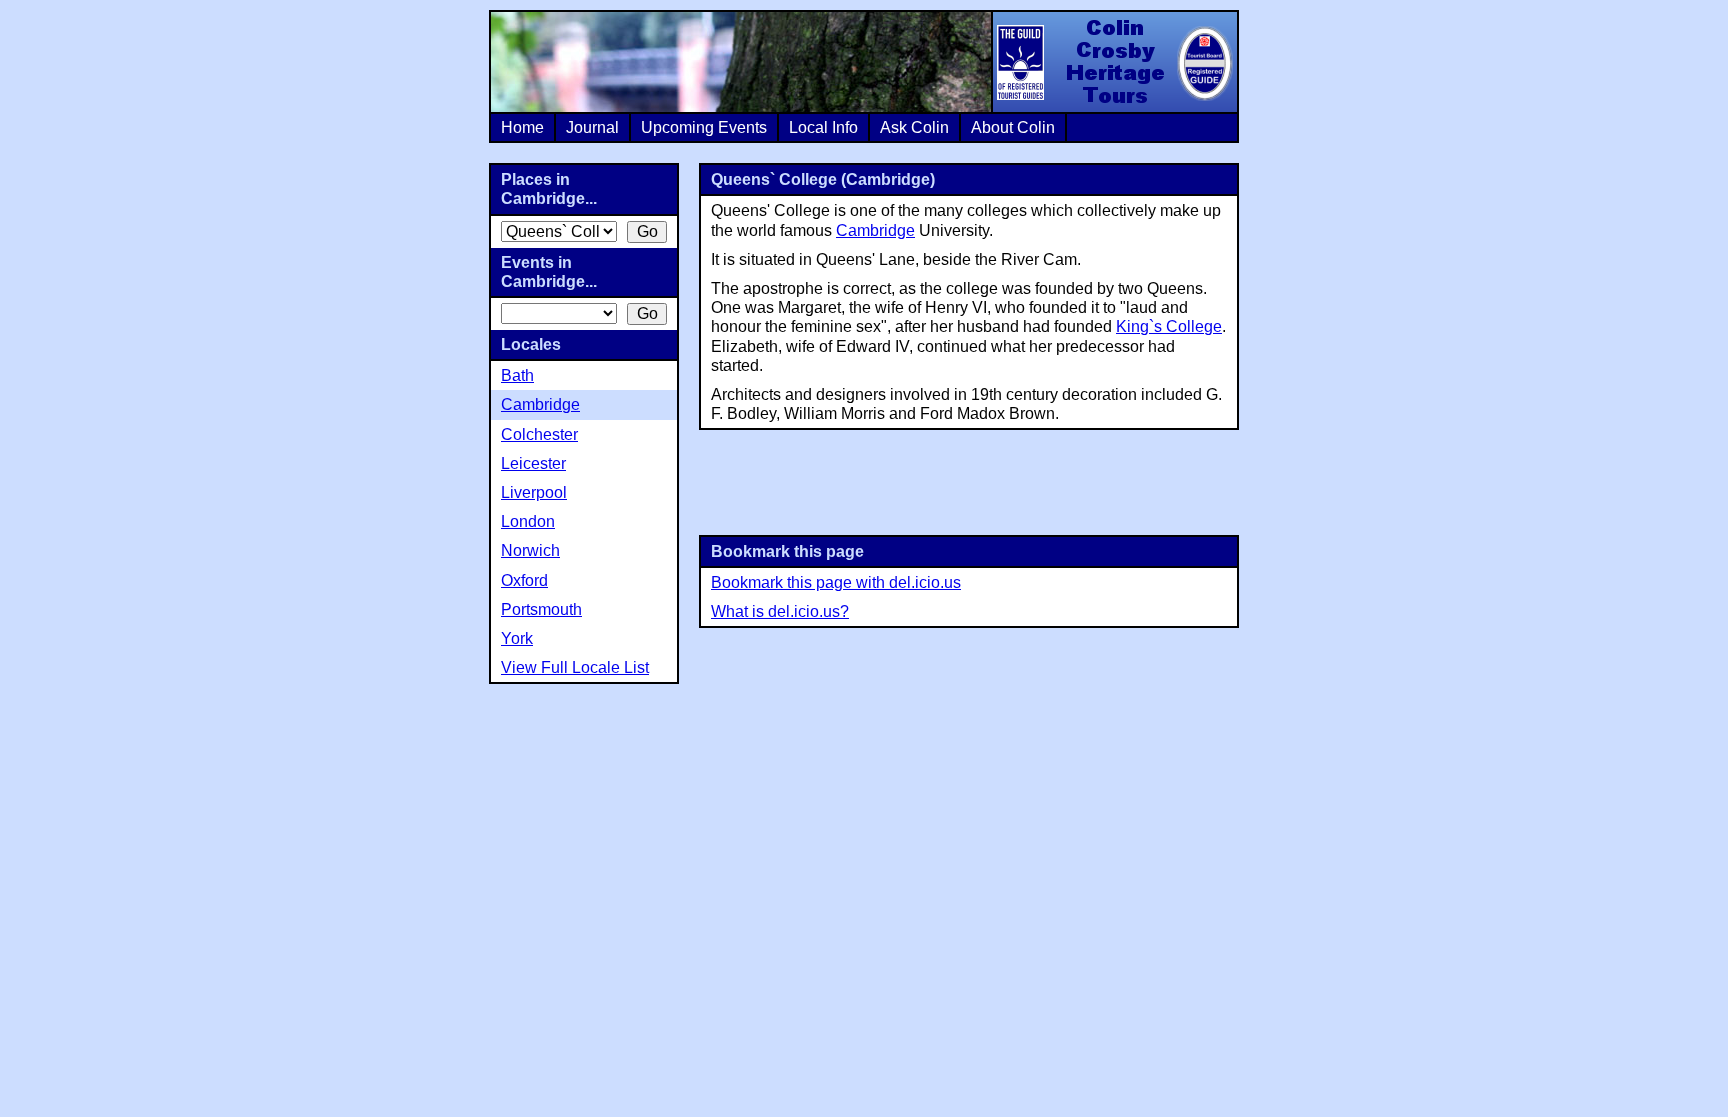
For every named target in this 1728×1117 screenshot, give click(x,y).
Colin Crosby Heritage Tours (1114, 62)
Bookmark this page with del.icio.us (836, 582)
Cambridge (875, 230)
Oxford (524, 580)
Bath (517, 375)
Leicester (533, 463)
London (528, 521)
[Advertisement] (969, 480)
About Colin (1013, 127)
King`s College (1169, 326)
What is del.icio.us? (780, 611)
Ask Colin (914, 127)
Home (522, 127)
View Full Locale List (575, 667)
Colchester (539, 434)
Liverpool (534, 492)
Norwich (530, 550)
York (517, 638)
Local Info (823, 127)
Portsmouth (541, 609)
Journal (592, 127)
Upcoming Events (704, 127)
